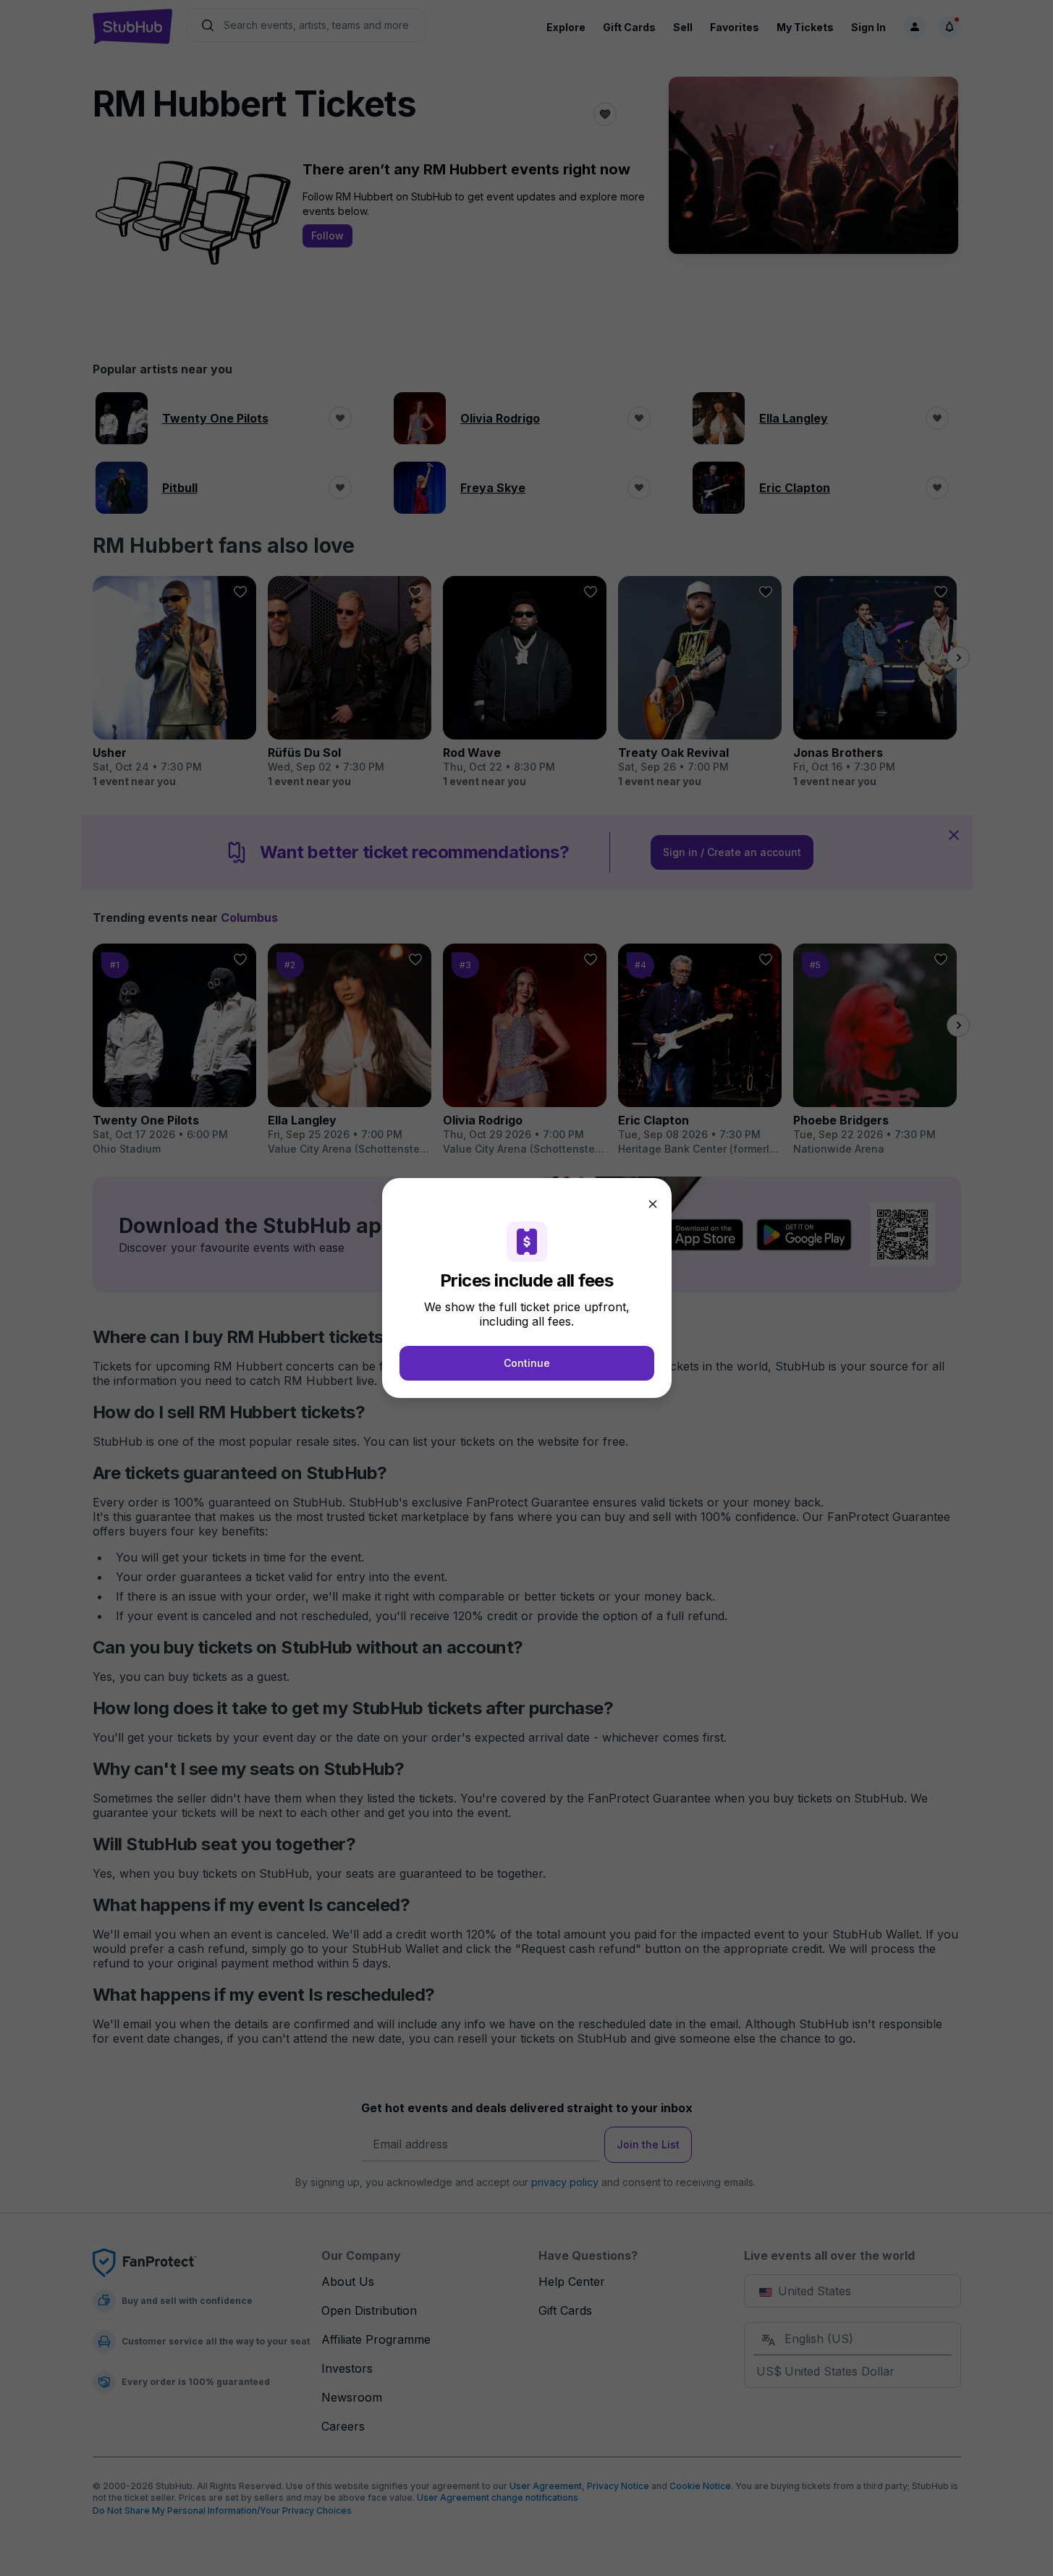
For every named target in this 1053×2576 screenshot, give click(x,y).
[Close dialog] (653, 1204)
